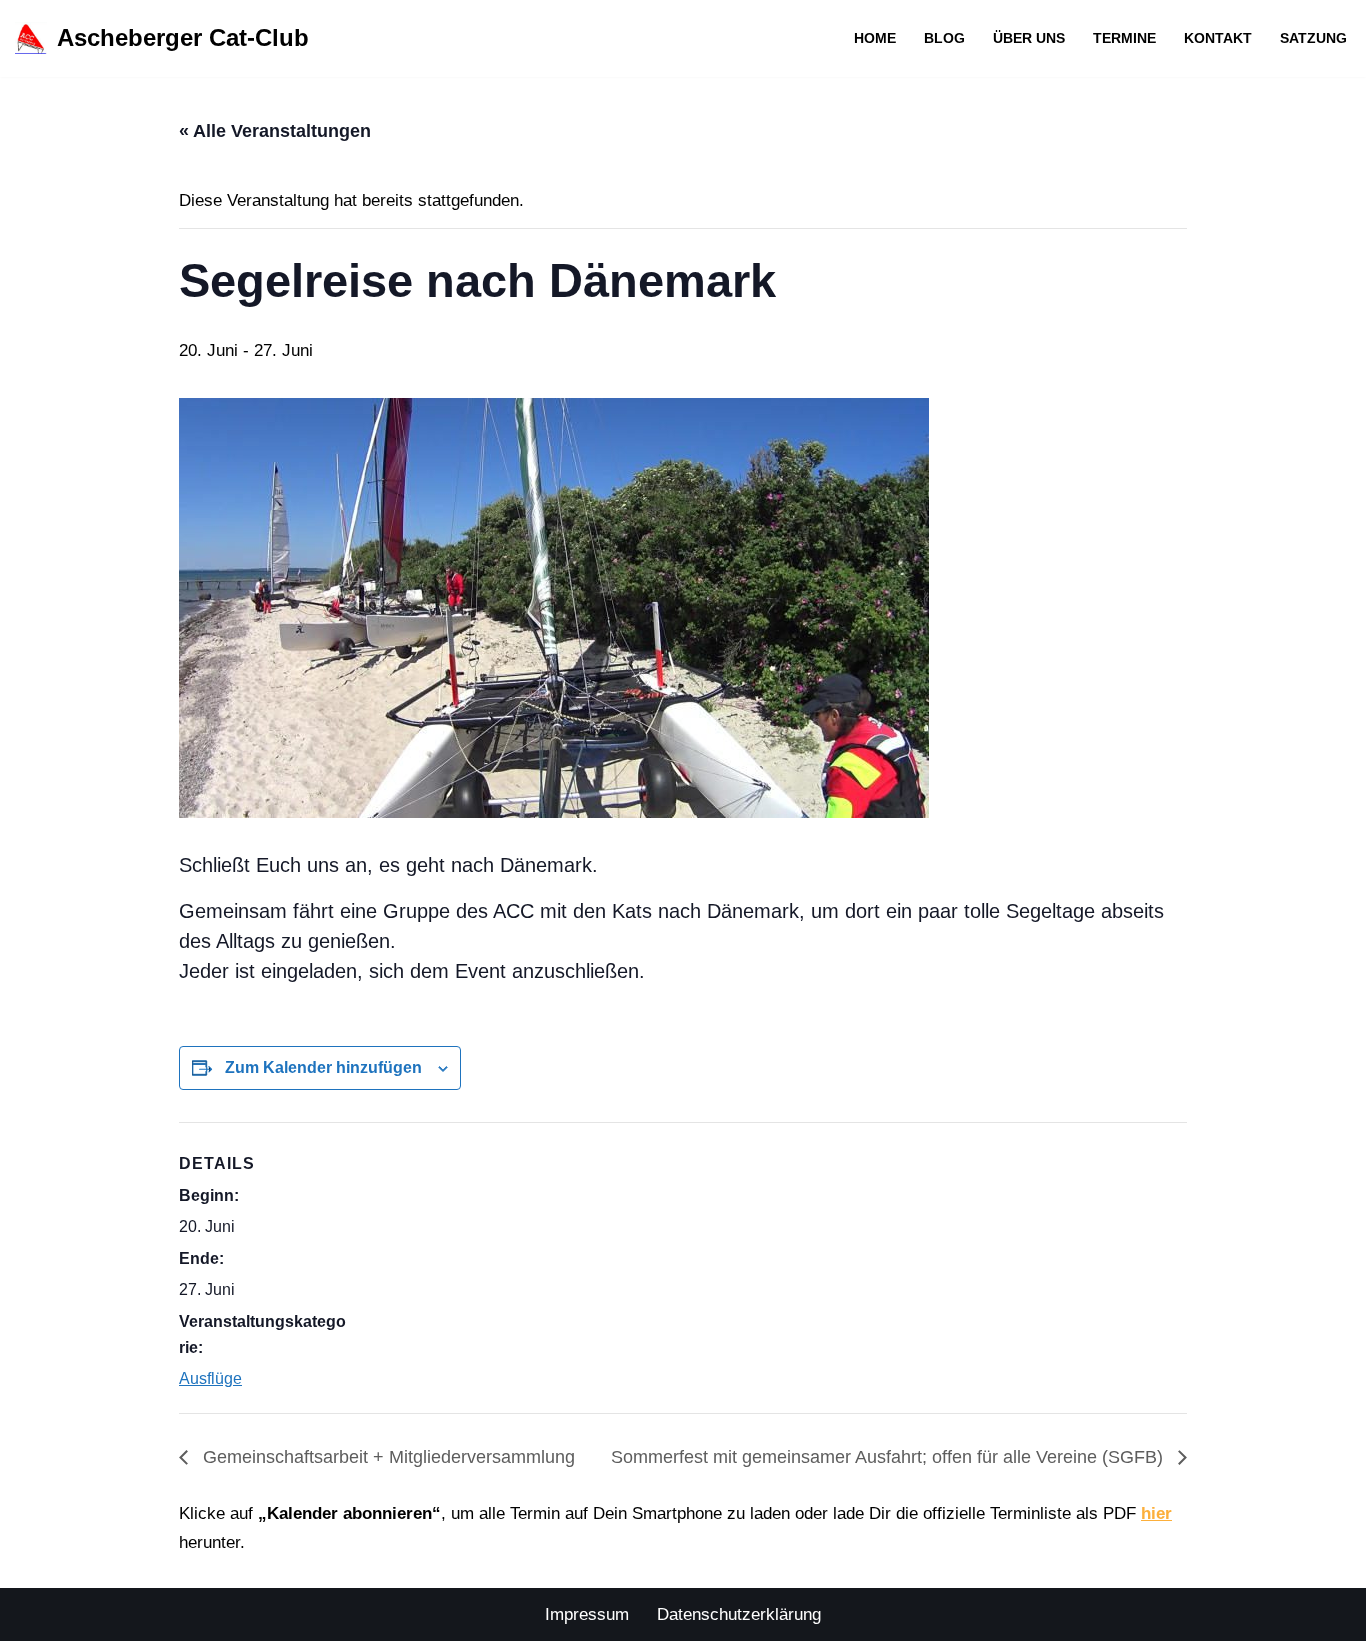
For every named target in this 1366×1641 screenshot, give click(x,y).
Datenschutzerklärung (739, 1614)
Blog (944, 38)
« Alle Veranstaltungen (275, 131)
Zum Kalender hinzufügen (323, 1067)
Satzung (1313, 38)
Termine (1124, 38)
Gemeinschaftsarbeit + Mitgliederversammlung (386, 1457)
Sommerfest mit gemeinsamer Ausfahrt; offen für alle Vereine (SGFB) (889, 1457)
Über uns (1029, 38)
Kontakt (1218, 38)
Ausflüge (210, 1378)
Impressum (587, 1614)
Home (875, 38)
